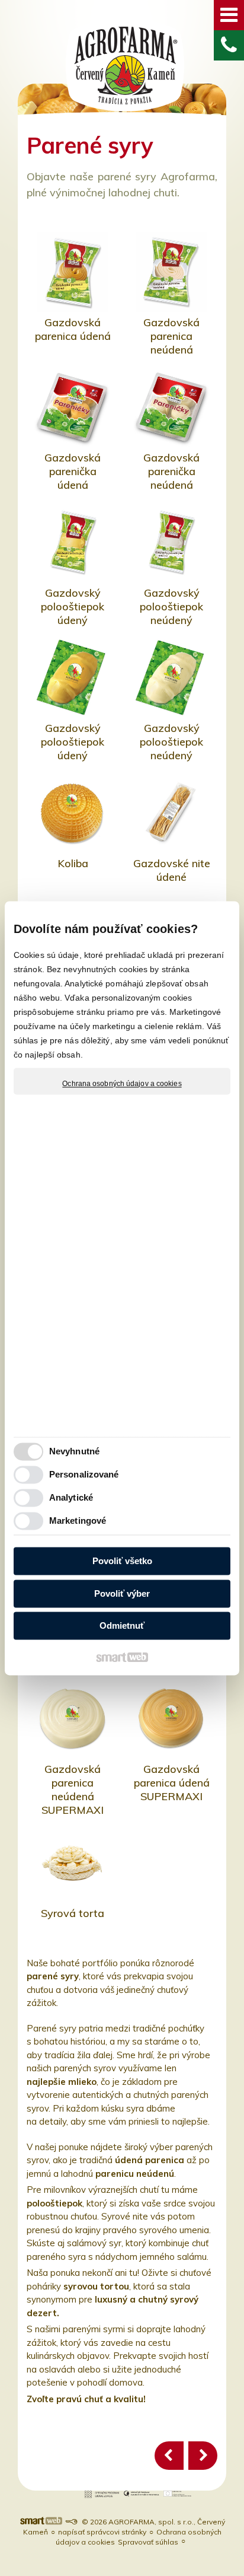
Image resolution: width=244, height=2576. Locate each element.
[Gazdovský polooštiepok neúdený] (171, 542)
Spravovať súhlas (148, 2542)
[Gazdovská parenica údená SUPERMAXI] (171, 1719)
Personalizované (84, 1474)
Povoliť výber (122, 1593)
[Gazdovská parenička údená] (73, 407)
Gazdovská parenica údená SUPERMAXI (173, 1783)
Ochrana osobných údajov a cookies (122, 1084)
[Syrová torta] (73, 1863)
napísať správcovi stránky (102, 2532)
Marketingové (78, 1521)
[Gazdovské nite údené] (171, 813)
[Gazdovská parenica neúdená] (171, 272)
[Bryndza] (203, 2456)
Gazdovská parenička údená (74, 471)
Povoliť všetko (122, 1561)
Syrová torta (73, 1913)
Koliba (73, 863)
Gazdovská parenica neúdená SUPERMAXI (73, 1789)
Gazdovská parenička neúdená (173, 471)
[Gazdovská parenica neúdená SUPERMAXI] (73, 1719)
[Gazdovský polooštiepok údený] (73, 542)
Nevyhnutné (74, 1451)
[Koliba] (73, 813)
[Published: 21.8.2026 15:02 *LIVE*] (71, 2522)
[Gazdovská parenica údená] (73, 272)
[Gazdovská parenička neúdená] (171, 407)
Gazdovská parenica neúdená (173, 336)
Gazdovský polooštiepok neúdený (173, 606)
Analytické (71, 1497)
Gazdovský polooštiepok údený (74, 606)
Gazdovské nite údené (173, 870)
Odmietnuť (122, 1626)
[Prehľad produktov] (169, 2456)
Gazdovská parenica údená (73, 329)
